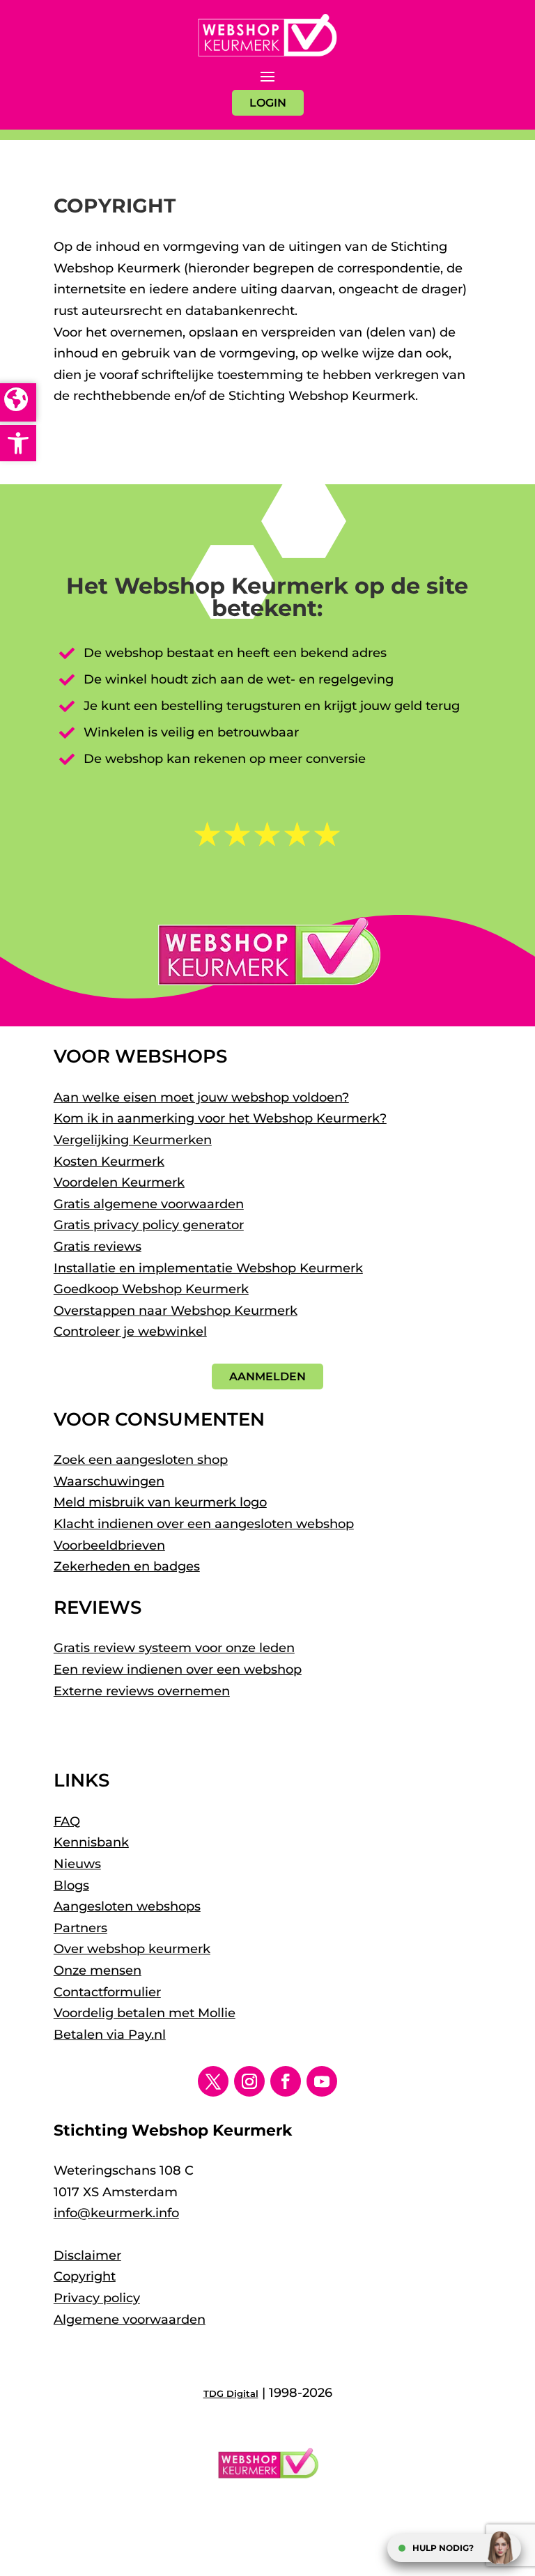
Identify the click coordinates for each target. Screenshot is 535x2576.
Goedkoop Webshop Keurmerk (151, 1289)
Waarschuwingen (109, 1481)
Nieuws (77, 1864)
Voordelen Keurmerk (119, 1182)
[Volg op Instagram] (249, 2081)
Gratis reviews (98, 1247)
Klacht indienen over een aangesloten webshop (204, 1524)
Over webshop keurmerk (132, 1949)
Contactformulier (107, 1992)
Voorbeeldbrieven (109, 1545)
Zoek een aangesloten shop (141, 1460)
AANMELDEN (267, 1376)
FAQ (67, 1821)
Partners (80, 1928)
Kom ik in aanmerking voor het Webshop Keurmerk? (220, 1118)
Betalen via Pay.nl (110, 2035)
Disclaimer (87, 2255)
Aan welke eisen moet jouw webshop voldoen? (201, 1097)
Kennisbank (91, 1842)
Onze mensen (98, 1970)
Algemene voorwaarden (130, 2320)
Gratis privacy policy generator (149, 1225)
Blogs (71, 1885)
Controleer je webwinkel (130, 1332)
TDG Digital (231, 2393)
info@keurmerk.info (116, 2213)
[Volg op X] (213, 2081)
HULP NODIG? (443, 2548)
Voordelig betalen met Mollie (145, 2013)
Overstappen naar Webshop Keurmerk (176, 1311)
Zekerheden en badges (127, 1566)
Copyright (85, 2276)
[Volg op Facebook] (286, 2081)
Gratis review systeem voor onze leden (174, 1648)
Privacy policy (97, 2298)
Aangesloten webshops (127, 1906)
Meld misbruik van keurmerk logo (160, 1502)
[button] (18, 443)
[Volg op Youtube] (322, 2081)
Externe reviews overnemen (142, 1691)
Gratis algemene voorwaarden (149, 1204)
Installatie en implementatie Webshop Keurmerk (208, 1268)
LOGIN (268, 103)
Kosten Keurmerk (109, 1162)
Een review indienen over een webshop (178, 1669)
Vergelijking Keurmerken (133, 1140)
